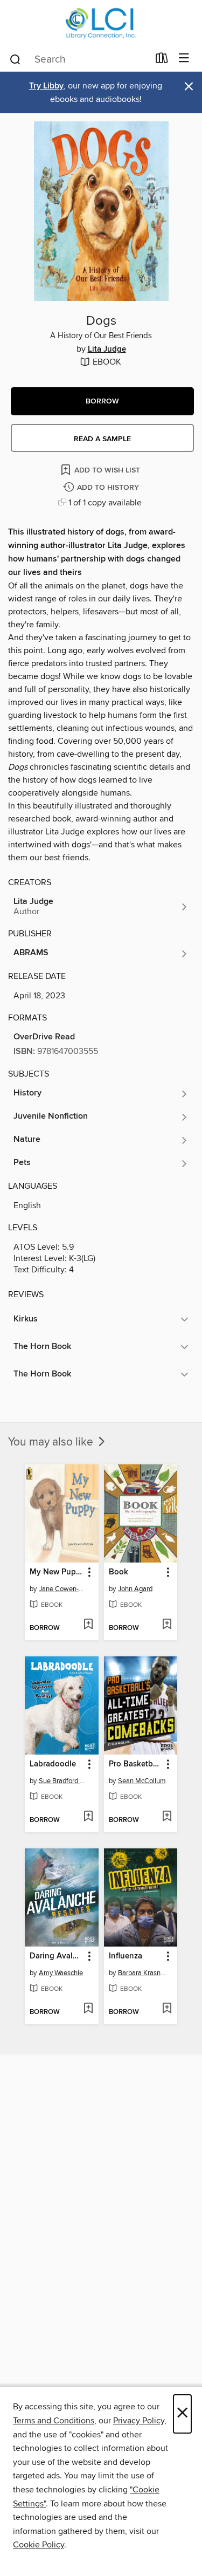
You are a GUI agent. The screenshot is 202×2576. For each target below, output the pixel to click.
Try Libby (46, 86)
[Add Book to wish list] (167, 1625)
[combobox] (79, 59)
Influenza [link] (126, 1956)
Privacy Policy (139, 2421)
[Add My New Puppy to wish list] (88, 1625)
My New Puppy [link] (57, 1572)
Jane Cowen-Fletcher (63, 1589)
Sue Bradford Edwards (63, 1781)
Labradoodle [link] (53, 1764)
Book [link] (119, 1572)
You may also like (52, 1442)
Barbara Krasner (142, 1973)
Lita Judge (107, 350)
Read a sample (102, 439)
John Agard (135, 1589)
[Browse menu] (184, 59)
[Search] (15, 59)
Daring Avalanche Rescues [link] (57, 1956)
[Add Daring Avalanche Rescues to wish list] (88, 2009)
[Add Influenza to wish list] (167, 2009)
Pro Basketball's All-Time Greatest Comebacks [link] (136, 1764)
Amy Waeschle (61, 1973)
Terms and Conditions (54, 2421)
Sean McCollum (142, 1781)
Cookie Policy (39, 2545)
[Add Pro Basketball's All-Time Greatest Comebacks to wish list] (167, 1817)
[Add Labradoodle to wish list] (88, 1817)
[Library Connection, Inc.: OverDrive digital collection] (101, 23)
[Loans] (162, 60)
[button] (102, 401)
